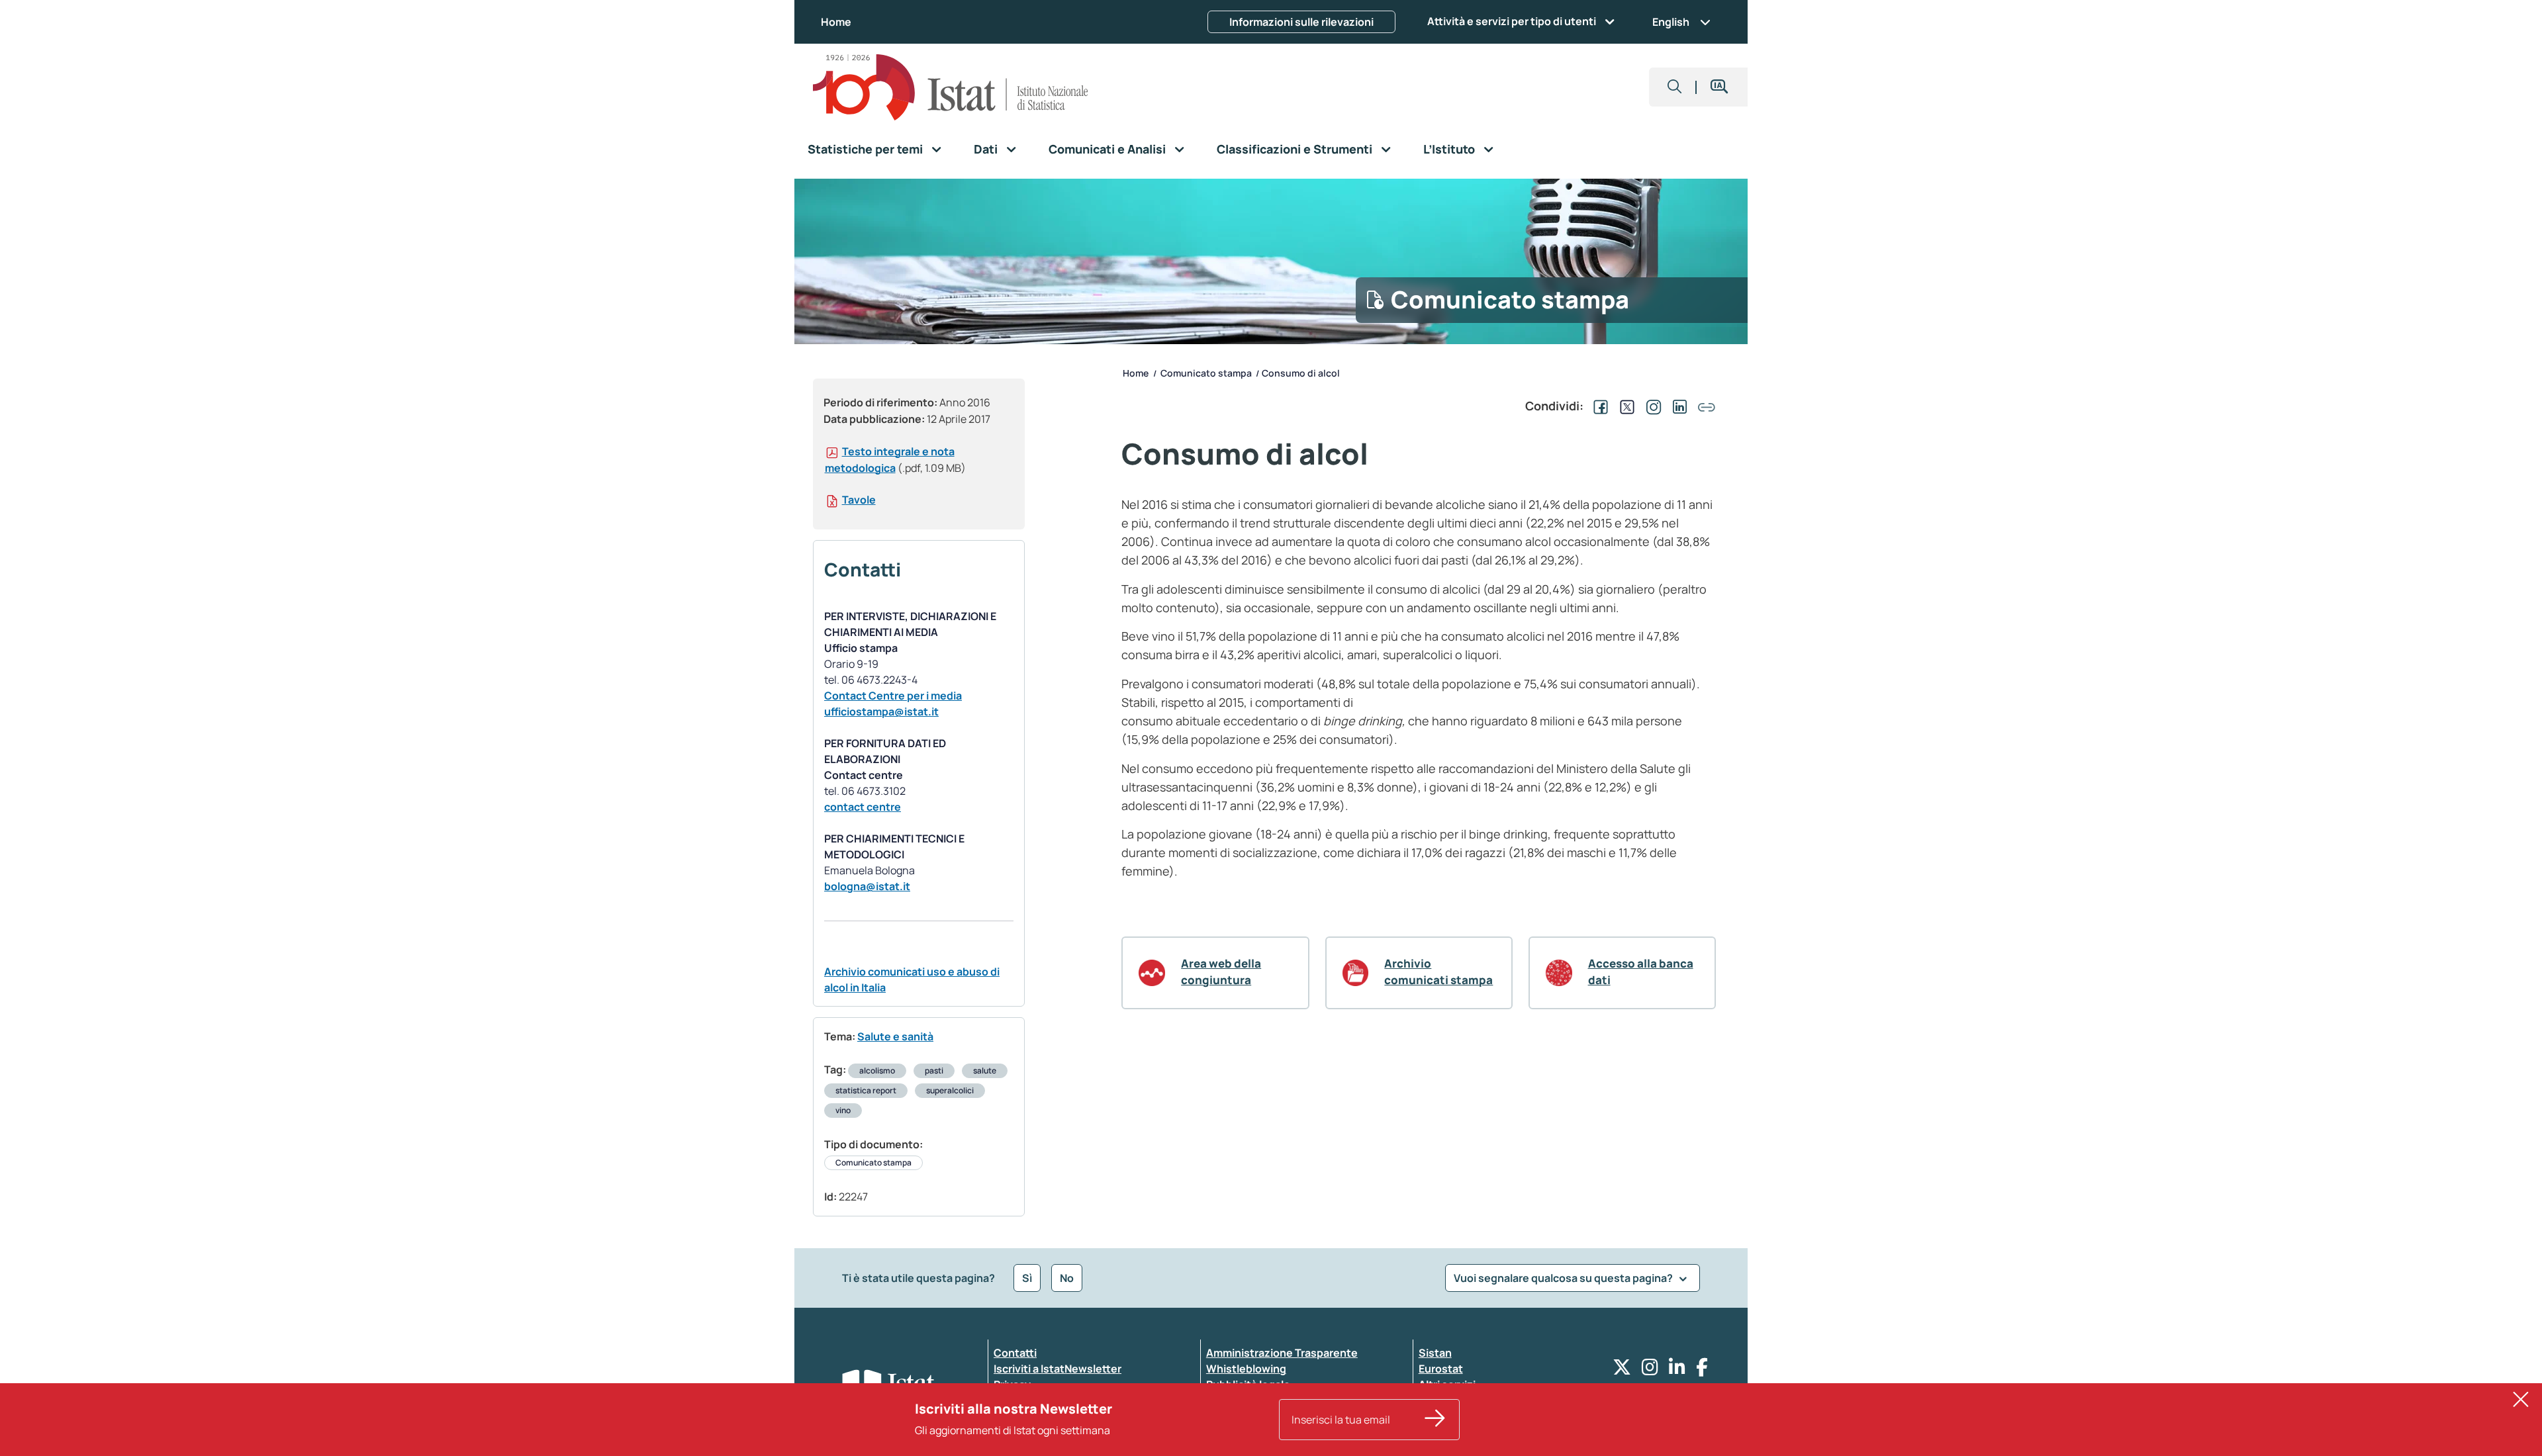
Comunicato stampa (873, 1162)
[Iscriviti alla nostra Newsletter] (1435, 1420)
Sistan (1435, 1353)
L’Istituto (1449, 149)
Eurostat (1441, 1369)
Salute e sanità (895, 1036)
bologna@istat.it (867, 886)
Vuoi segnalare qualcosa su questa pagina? (1564, 1278)
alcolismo (877, 1070)
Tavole (859, 500)
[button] (1675, 87)
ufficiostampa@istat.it (881, 711)
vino (843, 1110)
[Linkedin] (1677, 1370)
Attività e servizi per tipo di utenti (1512, 21)
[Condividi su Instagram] (1651, 406)
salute (985, 1070)
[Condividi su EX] (1624, 406)
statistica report (866, 1090)
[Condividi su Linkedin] (1677, 406)
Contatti (1015, 1353)
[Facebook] (1702, 1370)
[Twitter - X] (1622, 1370)
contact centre (863, 807)
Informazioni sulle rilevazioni (1301, 22)
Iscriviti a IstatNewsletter (1058, 1369)
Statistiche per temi (865, 149)
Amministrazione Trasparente (1282, 1353)
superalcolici (950, 1090)
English (1671, 22)
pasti (934, 1070)
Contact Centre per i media (893, 696)
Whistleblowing (1246, 1369)
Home (836, 22)
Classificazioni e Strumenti (1295, 149)
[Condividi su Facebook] (1598, 406)
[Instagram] (1650, 1370)
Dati (986, 149)
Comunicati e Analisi (1107, 149)
